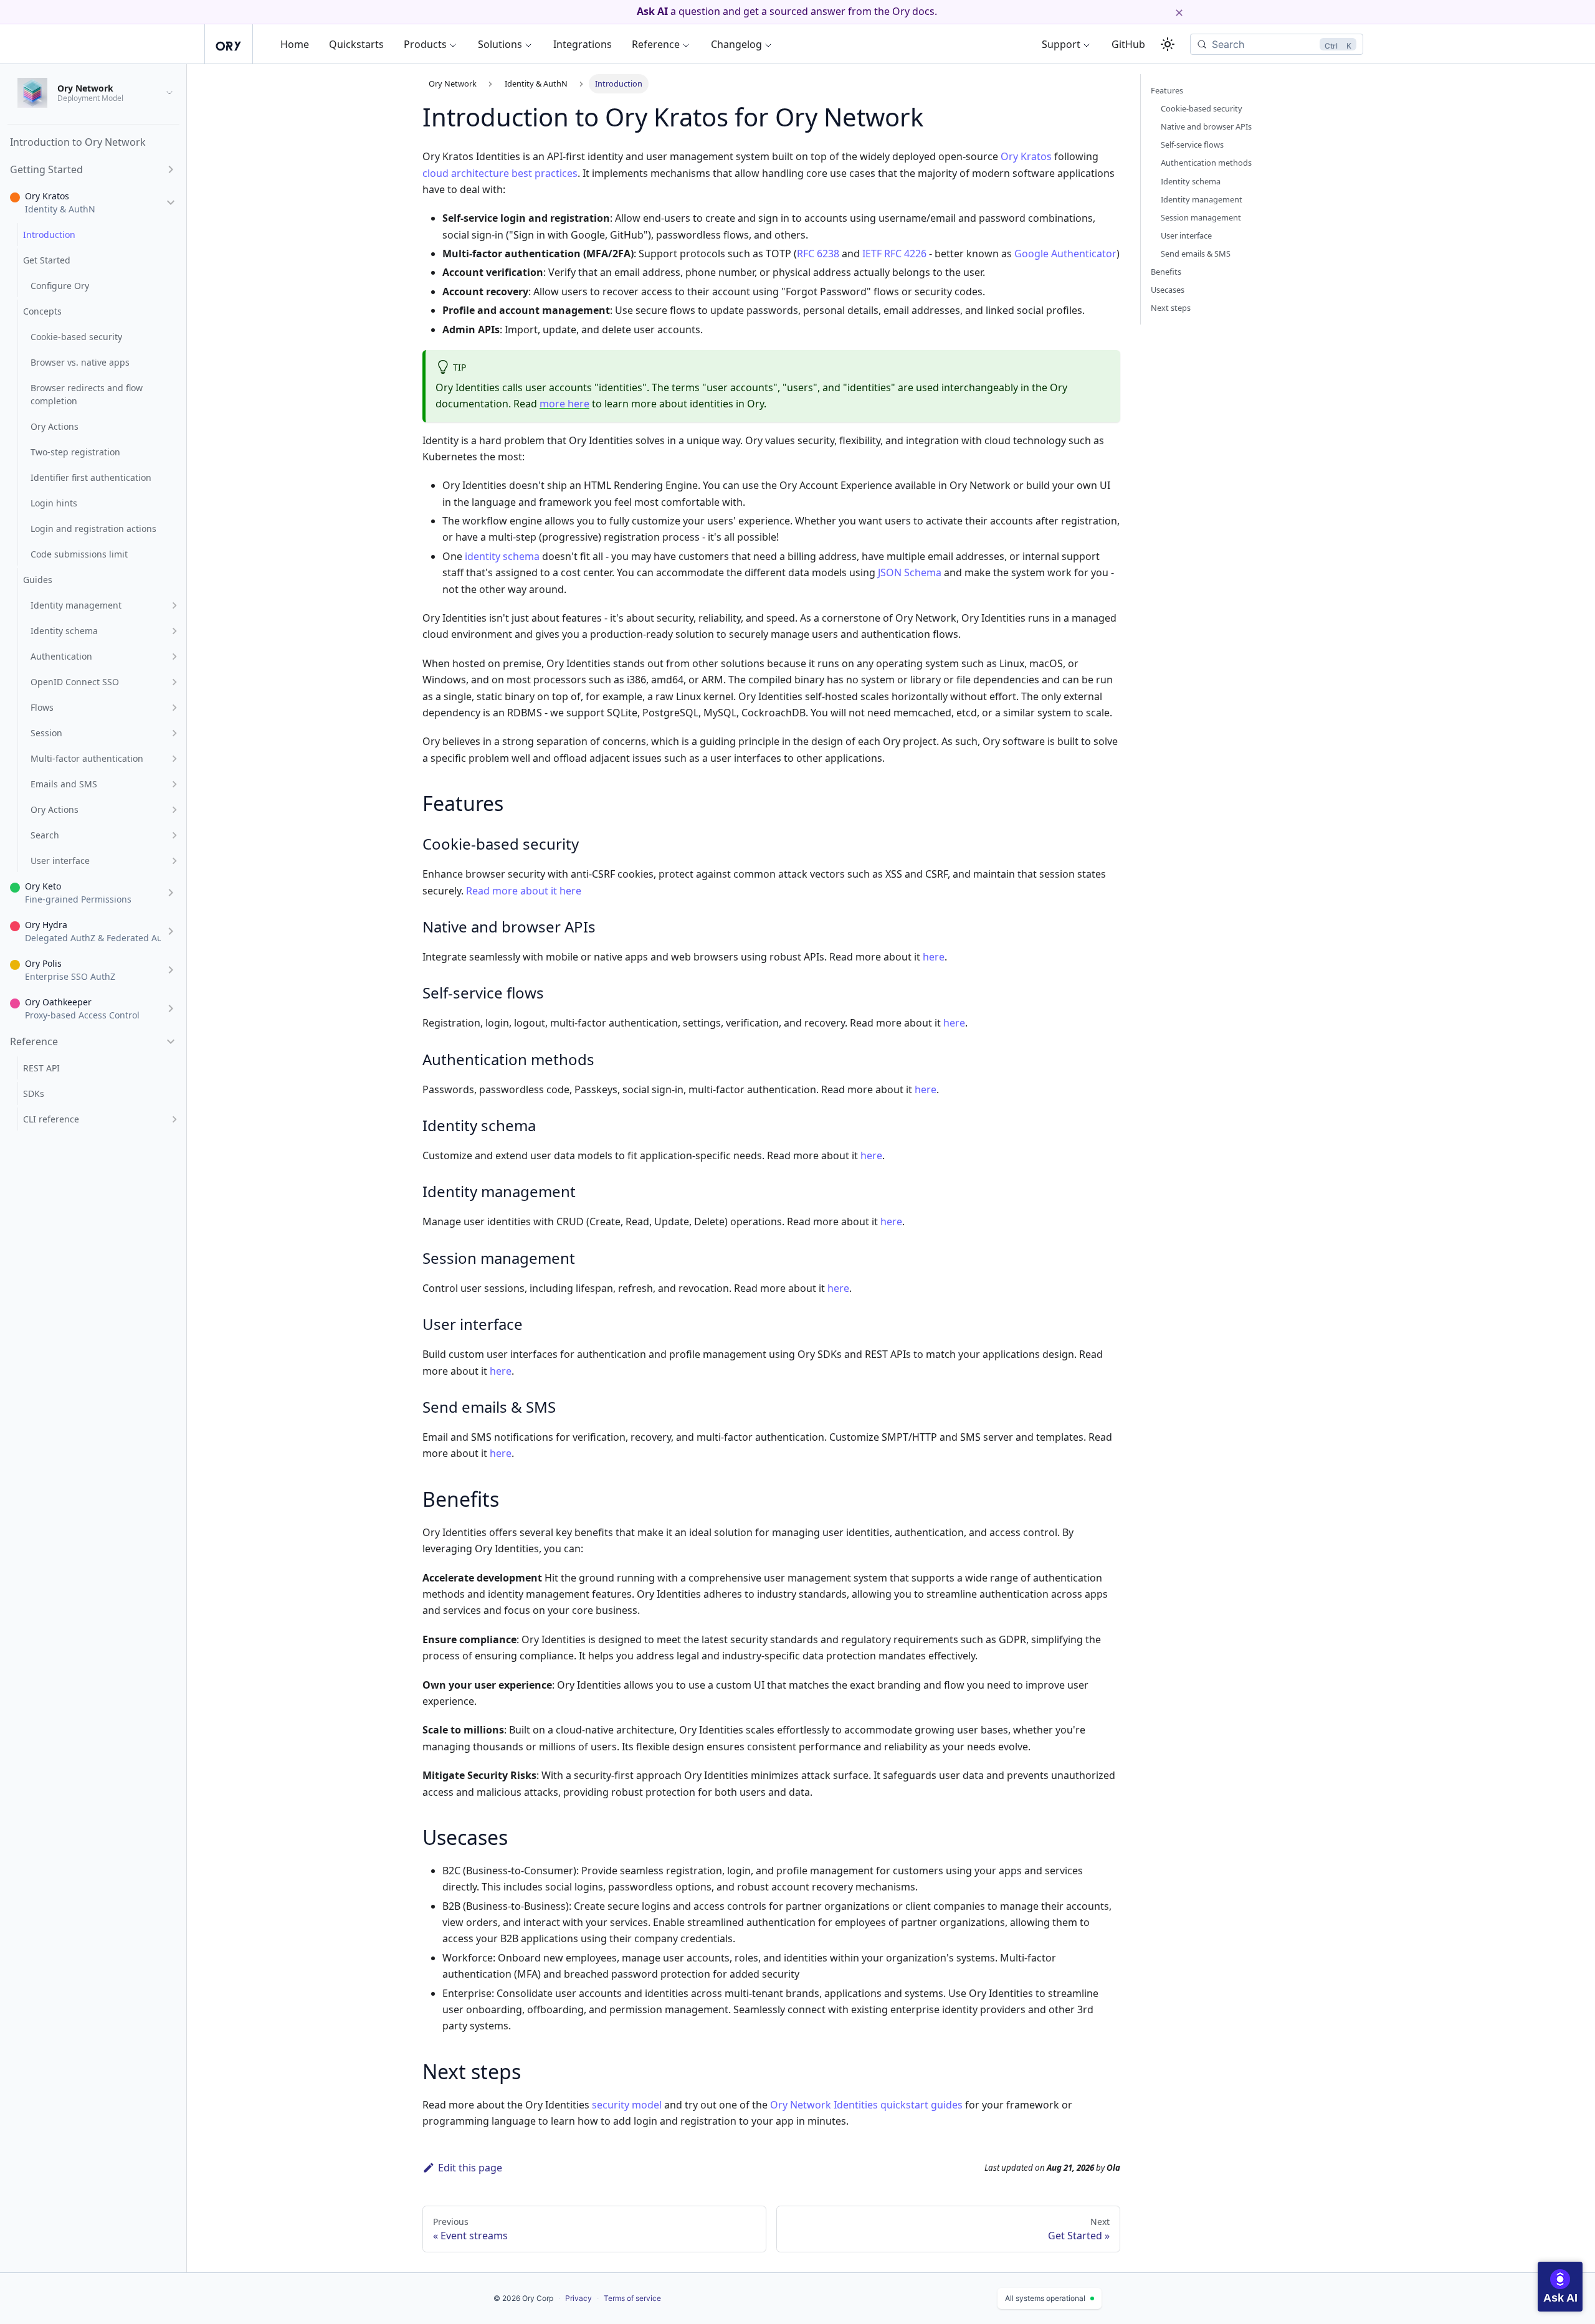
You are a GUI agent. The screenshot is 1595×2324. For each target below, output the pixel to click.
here (934, 957)
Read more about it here (524, 891)
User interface (1186, 235)
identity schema (502, 556)
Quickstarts (356, 44)
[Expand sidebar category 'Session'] (174, 733)
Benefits (1166, 272)
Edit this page (470, 2168)
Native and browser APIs (1206, 126)
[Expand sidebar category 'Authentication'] (174, 656)
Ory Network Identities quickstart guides (866, 2105)
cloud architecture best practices (500, 173)
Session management (1201, 217)
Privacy (578, 2298)
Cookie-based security (1202, 108)
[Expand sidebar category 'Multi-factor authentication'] (174, 758)
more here (564, 404)
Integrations (583, 44)
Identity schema (1191, 181)
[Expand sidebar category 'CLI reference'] (174, 1119)
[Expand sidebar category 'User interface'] (174, 861)
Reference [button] (656, 44)
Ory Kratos (1026, 156)
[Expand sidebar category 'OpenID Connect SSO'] (174, 682)
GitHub (1128, 44)
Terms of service (632, 2298)
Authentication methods (1206, 163)
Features (1167, 90)
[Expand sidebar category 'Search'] (174, 835)
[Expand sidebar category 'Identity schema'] (174, 631)
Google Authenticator (1065, 254)
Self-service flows (1192, 145)
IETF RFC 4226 (894, 254)
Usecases (1168, 290)
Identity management (1202, 199)
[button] (93, 169)
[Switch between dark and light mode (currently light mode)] (1168, 44)
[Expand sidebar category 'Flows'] (174, 707)
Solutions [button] (500, 44)
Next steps (1171, 308)
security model (627, 2105)
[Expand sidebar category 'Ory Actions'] (174, 809)
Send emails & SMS (1196, 254)
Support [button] (1061, 44)
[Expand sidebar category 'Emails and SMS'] (174, 784)
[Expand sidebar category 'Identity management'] (174, 605)
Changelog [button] (736, 44)
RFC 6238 (818, 254)
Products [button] (425, 44)
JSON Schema (910, 572)
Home (295, 44)
